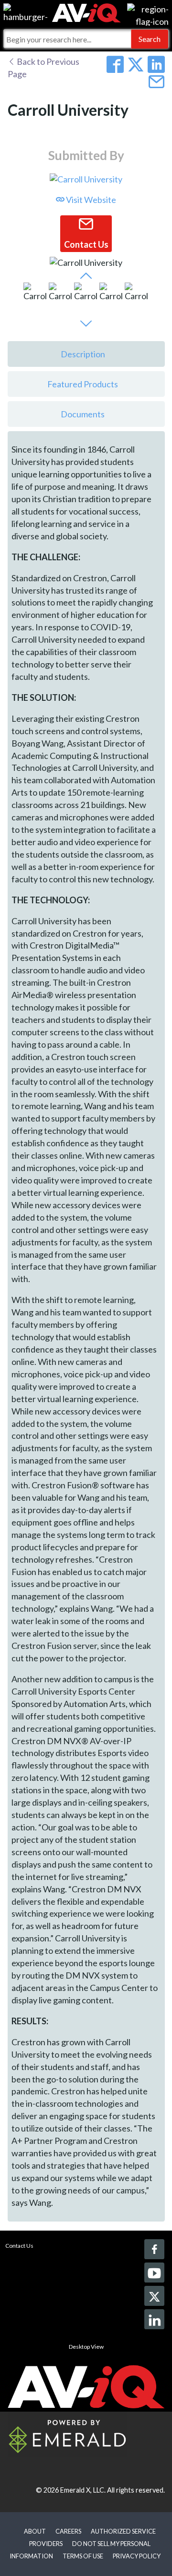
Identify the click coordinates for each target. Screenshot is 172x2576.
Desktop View (86, 2347)
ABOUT (35, 2531)
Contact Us (19, 2246)
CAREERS (68, 2531)
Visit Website (90, 200)
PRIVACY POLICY (137, 2556)
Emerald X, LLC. (83, 2490)
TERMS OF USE (83, 2556)
